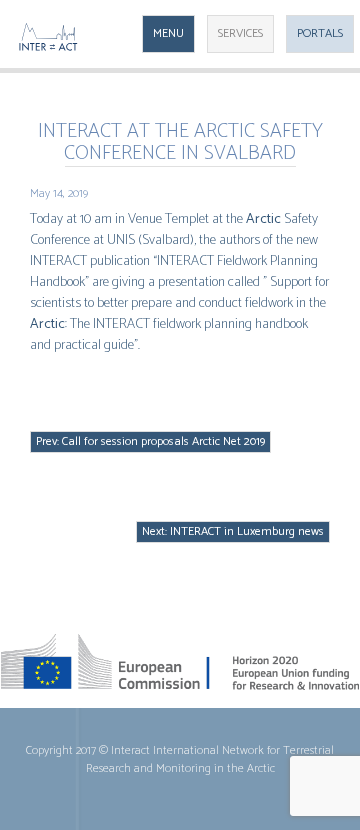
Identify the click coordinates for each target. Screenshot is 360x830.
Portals (320, 33)
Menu (168, 33)
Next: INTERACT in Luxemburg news (233, 531)
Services (240, 33)
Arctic (263, 219)
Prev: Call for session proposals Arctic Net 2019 (150, 441)
